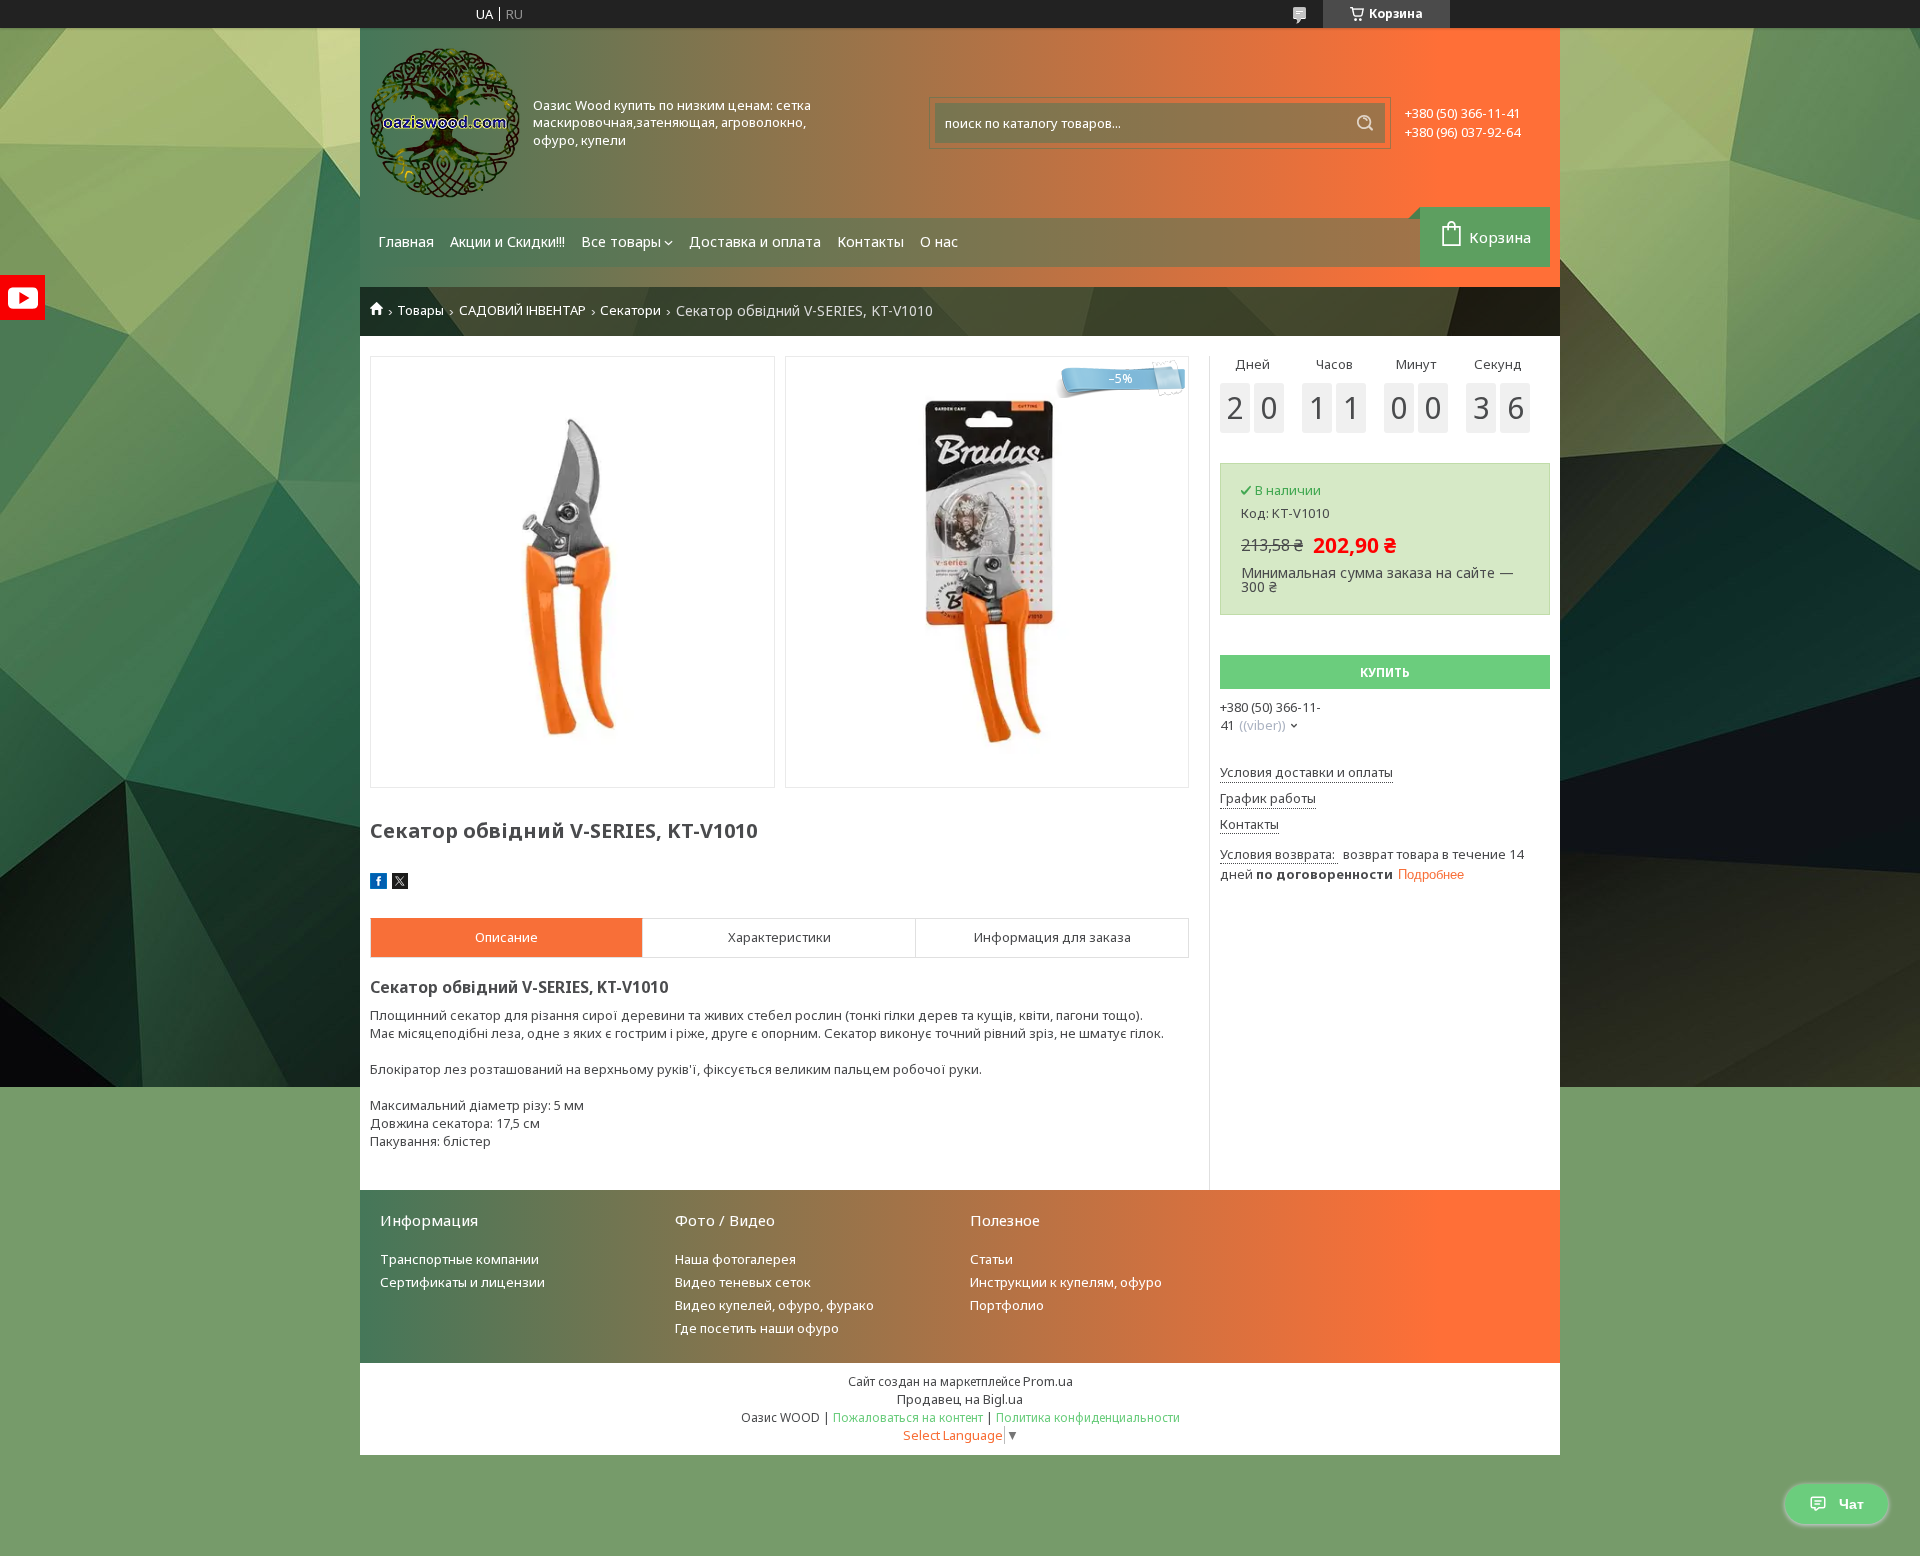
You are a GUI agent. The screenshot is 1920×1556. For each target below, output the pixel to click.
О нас (939, 241)
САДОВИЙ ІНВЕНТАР (522, 310)
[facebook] (378, 884)
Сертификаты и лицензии (462, 1282)
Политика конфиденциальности (1088, 1417)
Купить (1385, 672)
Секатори (630, 310)
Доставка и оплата (755, 241)
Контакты (870, 241)
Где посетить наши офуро (757, 1328)
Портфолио (1007, 1305)
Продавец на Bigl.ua (960, 1399)
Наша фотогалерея (735, 1259)
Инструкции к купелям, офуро (1066, 1282)
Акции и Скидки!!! (507, 241)
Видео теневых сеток (743, 1282)
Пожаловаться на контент (908, 1417)
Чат (1851, 1504)
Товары (420, 310)
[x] (400, 884)
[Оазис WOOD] (445, 123)
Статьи (991, 1259)
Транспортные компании (459, 1259)
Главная (406, 241)
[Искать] (1365, 123)
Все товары (621, 241)
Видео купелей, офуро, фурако (774, 1305)
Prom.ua (1048, 1381)
